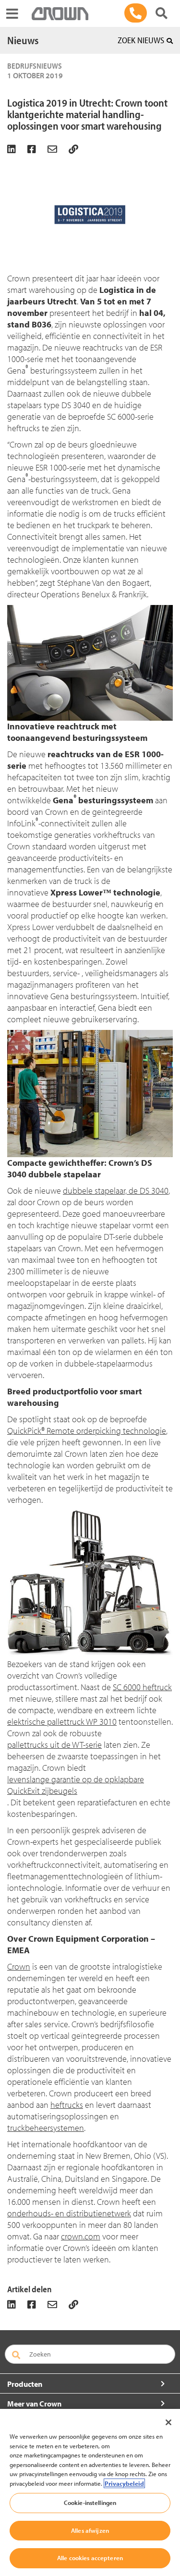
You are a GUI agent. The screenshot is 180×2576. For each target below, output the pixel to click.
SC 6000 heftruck (142, 1687)
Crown (19, 1966)
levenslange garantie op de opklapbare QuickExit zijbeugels (76, 1785)
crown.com (81, 2236)
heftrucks (67, 2105)
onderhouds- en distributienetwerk (69, 2213)
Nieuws (23, 40)
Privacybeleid (124, 2483)
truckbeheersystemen (46, 2128)
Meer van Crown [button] (34, 2404)
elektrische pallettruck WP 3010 (62, 1722)
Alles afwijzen (90, 2530)
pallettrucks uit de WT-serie (54, 1745)
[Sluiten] (168, 2422)
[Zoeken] (162, 13)
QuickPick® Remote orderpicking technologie (87, 1431)
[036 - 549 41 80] (136, 13)
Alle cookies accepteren (90, 2558)
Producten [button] (25, 2384)
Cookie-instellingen (90, 2503)
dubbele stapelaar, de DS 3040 (116, 1191)
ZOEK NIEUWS (141, 40)
